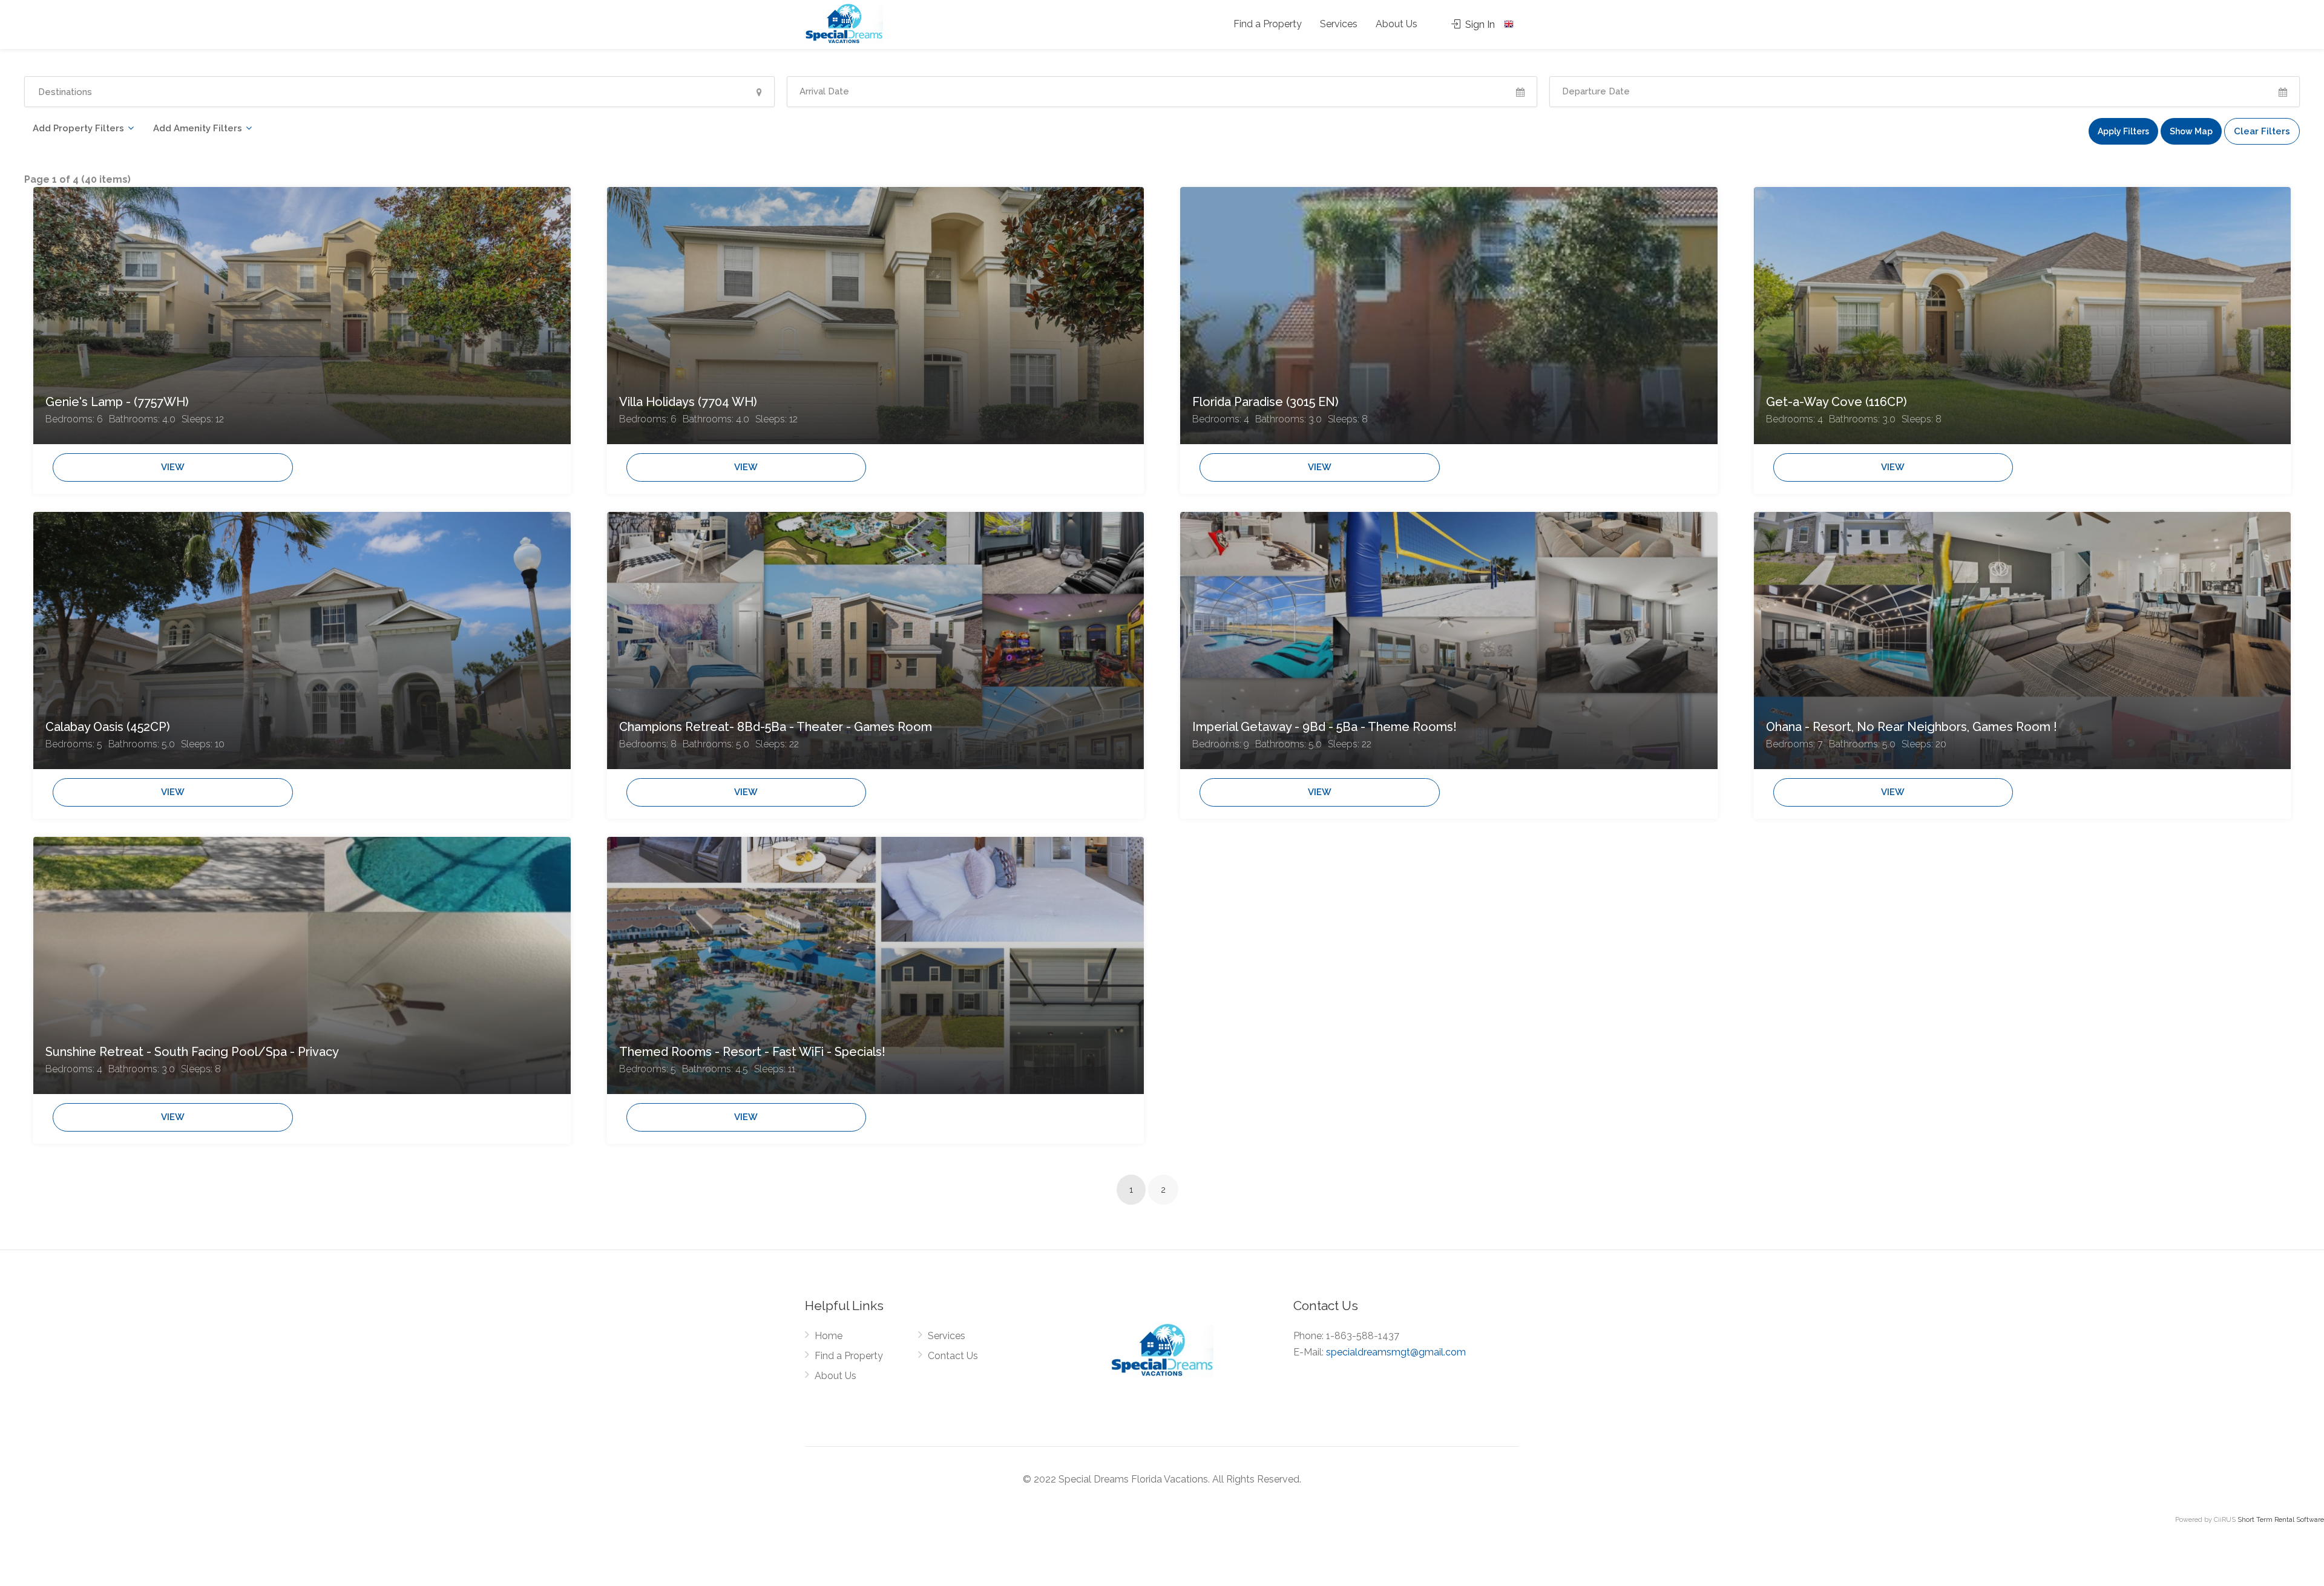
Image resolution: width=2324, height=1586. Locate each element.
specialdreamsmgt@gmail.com (1396, 1352)
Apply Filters (2123, 131)
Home (829, 1336)
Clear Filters (2262, 131)
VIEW (173, 467)
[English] (1510, 24)
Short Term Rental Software (2281, 1520)
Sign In (1479, 25)
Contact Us (953, 1356)
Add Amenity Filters (198, 128)
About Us (1397, 24)
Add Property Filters (78, 128)
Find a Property (1268, 24)
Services (1339, 24)
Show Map (2191, 131)
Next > (1194, 1191)
